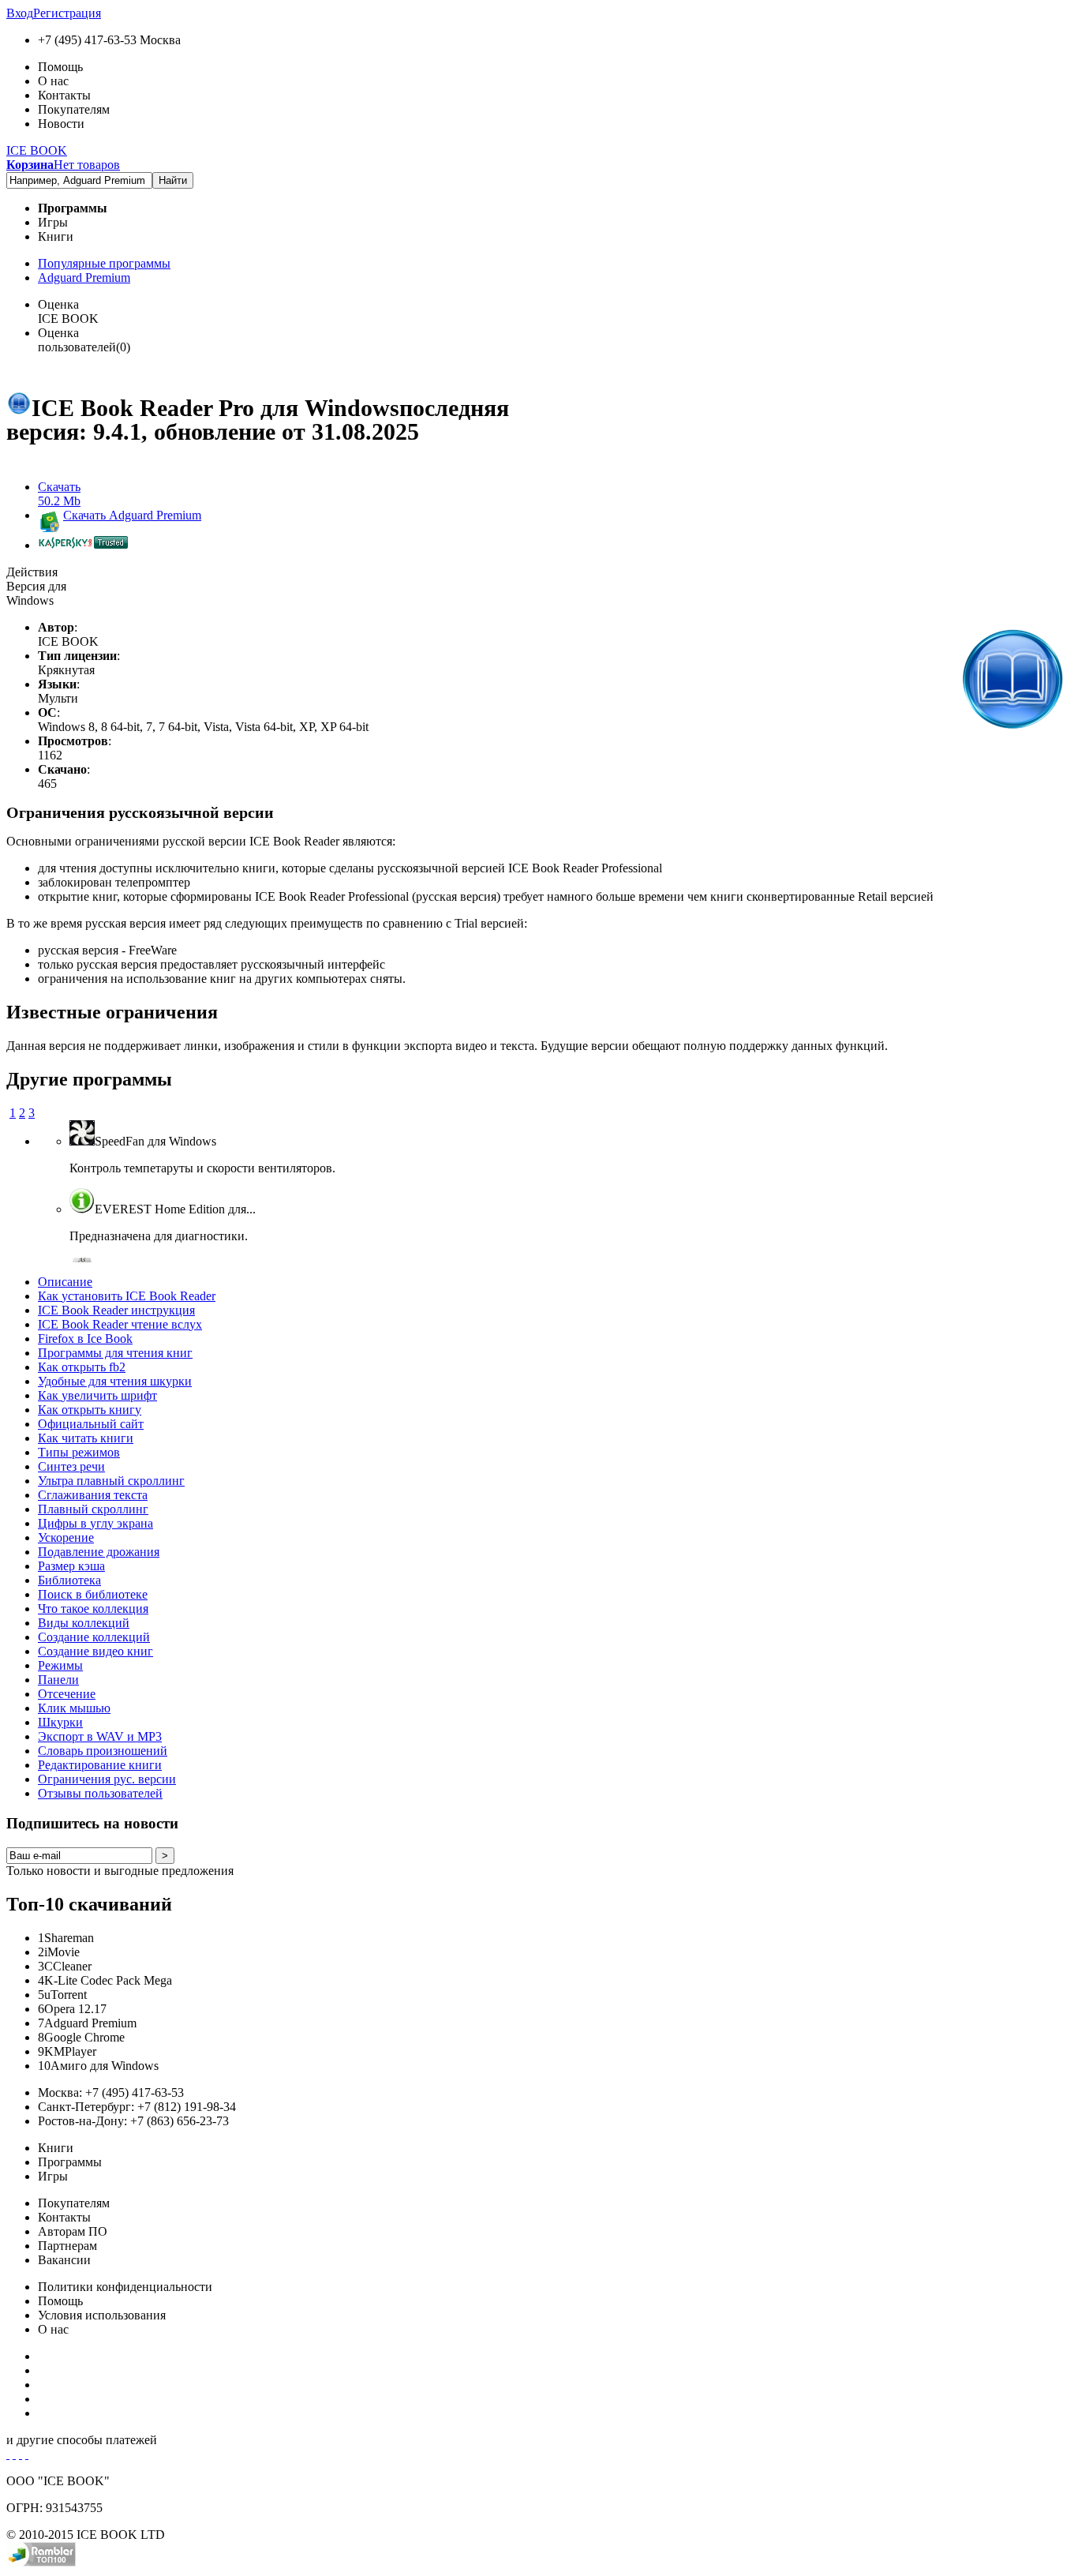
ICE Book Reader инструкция (116, 1310)
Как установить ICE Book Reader (127, 1296)
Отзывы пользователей (100, 1793)
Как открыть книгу (90, 1410)
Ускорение (66, 1537)
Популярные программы (104, 263)
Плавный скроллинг (93, 1509)
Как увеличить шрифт (97, 1395)
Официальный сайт (91, 1424)
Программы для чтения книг (115, 1353)
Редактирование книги (100, 1765)
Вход (20, 13)
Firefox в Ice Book (85, 1339)
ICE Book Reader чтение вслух (120, 1324)
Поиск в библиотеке (93, 1594)
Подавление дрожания (99, 1552)
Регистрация (67, 13)
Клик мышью (74, 1708)
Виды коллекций (84, 1623)
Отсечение (67, 1694)
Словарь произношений (103, 1751)
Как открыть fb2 (82, 1367)
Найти (173, 180)
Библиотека (69, 1580)
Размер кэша (71, 1566)
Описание (65, 1282)
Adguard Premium (84, 277)
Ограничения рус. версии (107, 1779)
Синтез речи (71, 1466)
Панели (58, 1680)
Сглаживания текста (93, 1495)
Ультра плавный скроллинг (111, 1481)
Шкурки (60, 1722)
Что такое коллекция (93, 1609)
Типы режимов (79, 1452)
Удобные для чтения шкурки (115, 1381)
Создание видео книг (95, 1651)
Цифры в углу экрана (95, 1523)
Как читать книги (86, 1438)
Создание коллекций (94, 1637)
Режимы (60, 1665)
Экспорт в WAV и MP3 (100, 1736)
